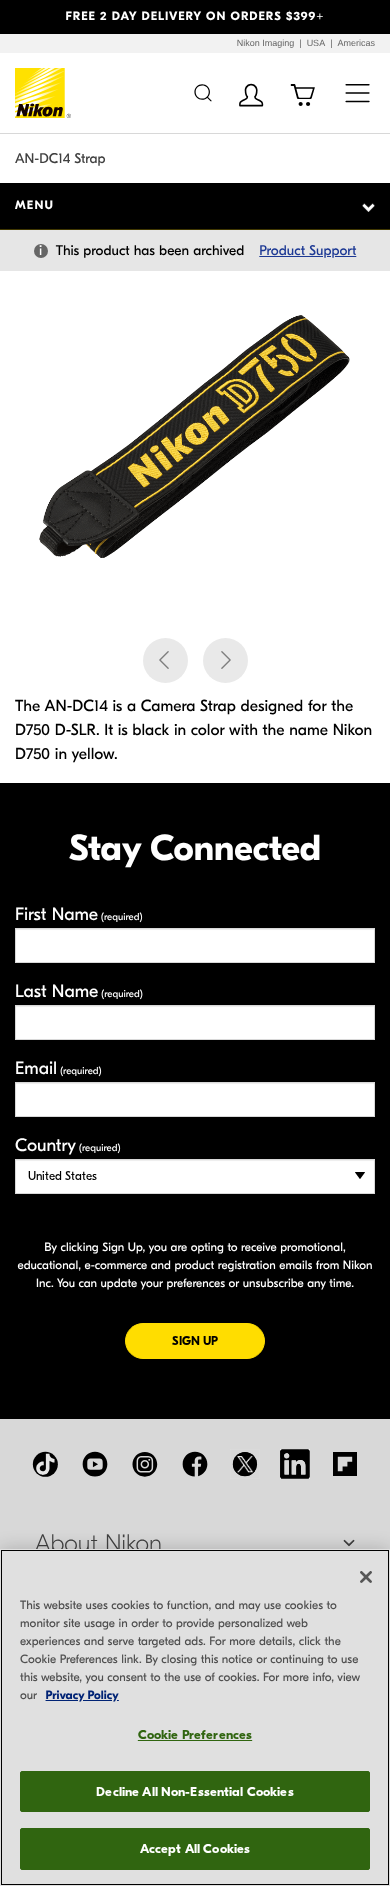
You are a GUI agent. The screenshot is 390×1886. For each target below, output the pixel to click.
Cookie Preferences (195, 1734)
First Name (79, 914)
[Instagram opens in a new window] (145, 1464)
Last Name (79, 991)
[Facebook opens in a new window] (195, 1464)
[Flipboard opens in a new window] (345, 1464)
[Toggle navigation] (357, 92)
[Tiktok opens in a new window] (45, 1464)
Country (67, 1145)
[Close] (366, 1577)
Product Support (307, 250)
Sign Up (218, 1340)
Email (58, 1068)
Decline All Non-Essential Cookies (194, 1791)
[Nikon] (43, 93)
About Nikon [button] (98, 1544)
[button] (29, 17)
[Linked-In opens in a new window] (295, 1464)
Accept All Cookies (195, 1848)
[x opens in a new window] (245, 1464)
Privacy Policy (82, 1696)
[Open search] (202, 92)
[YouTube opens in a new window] (95, 1464)
